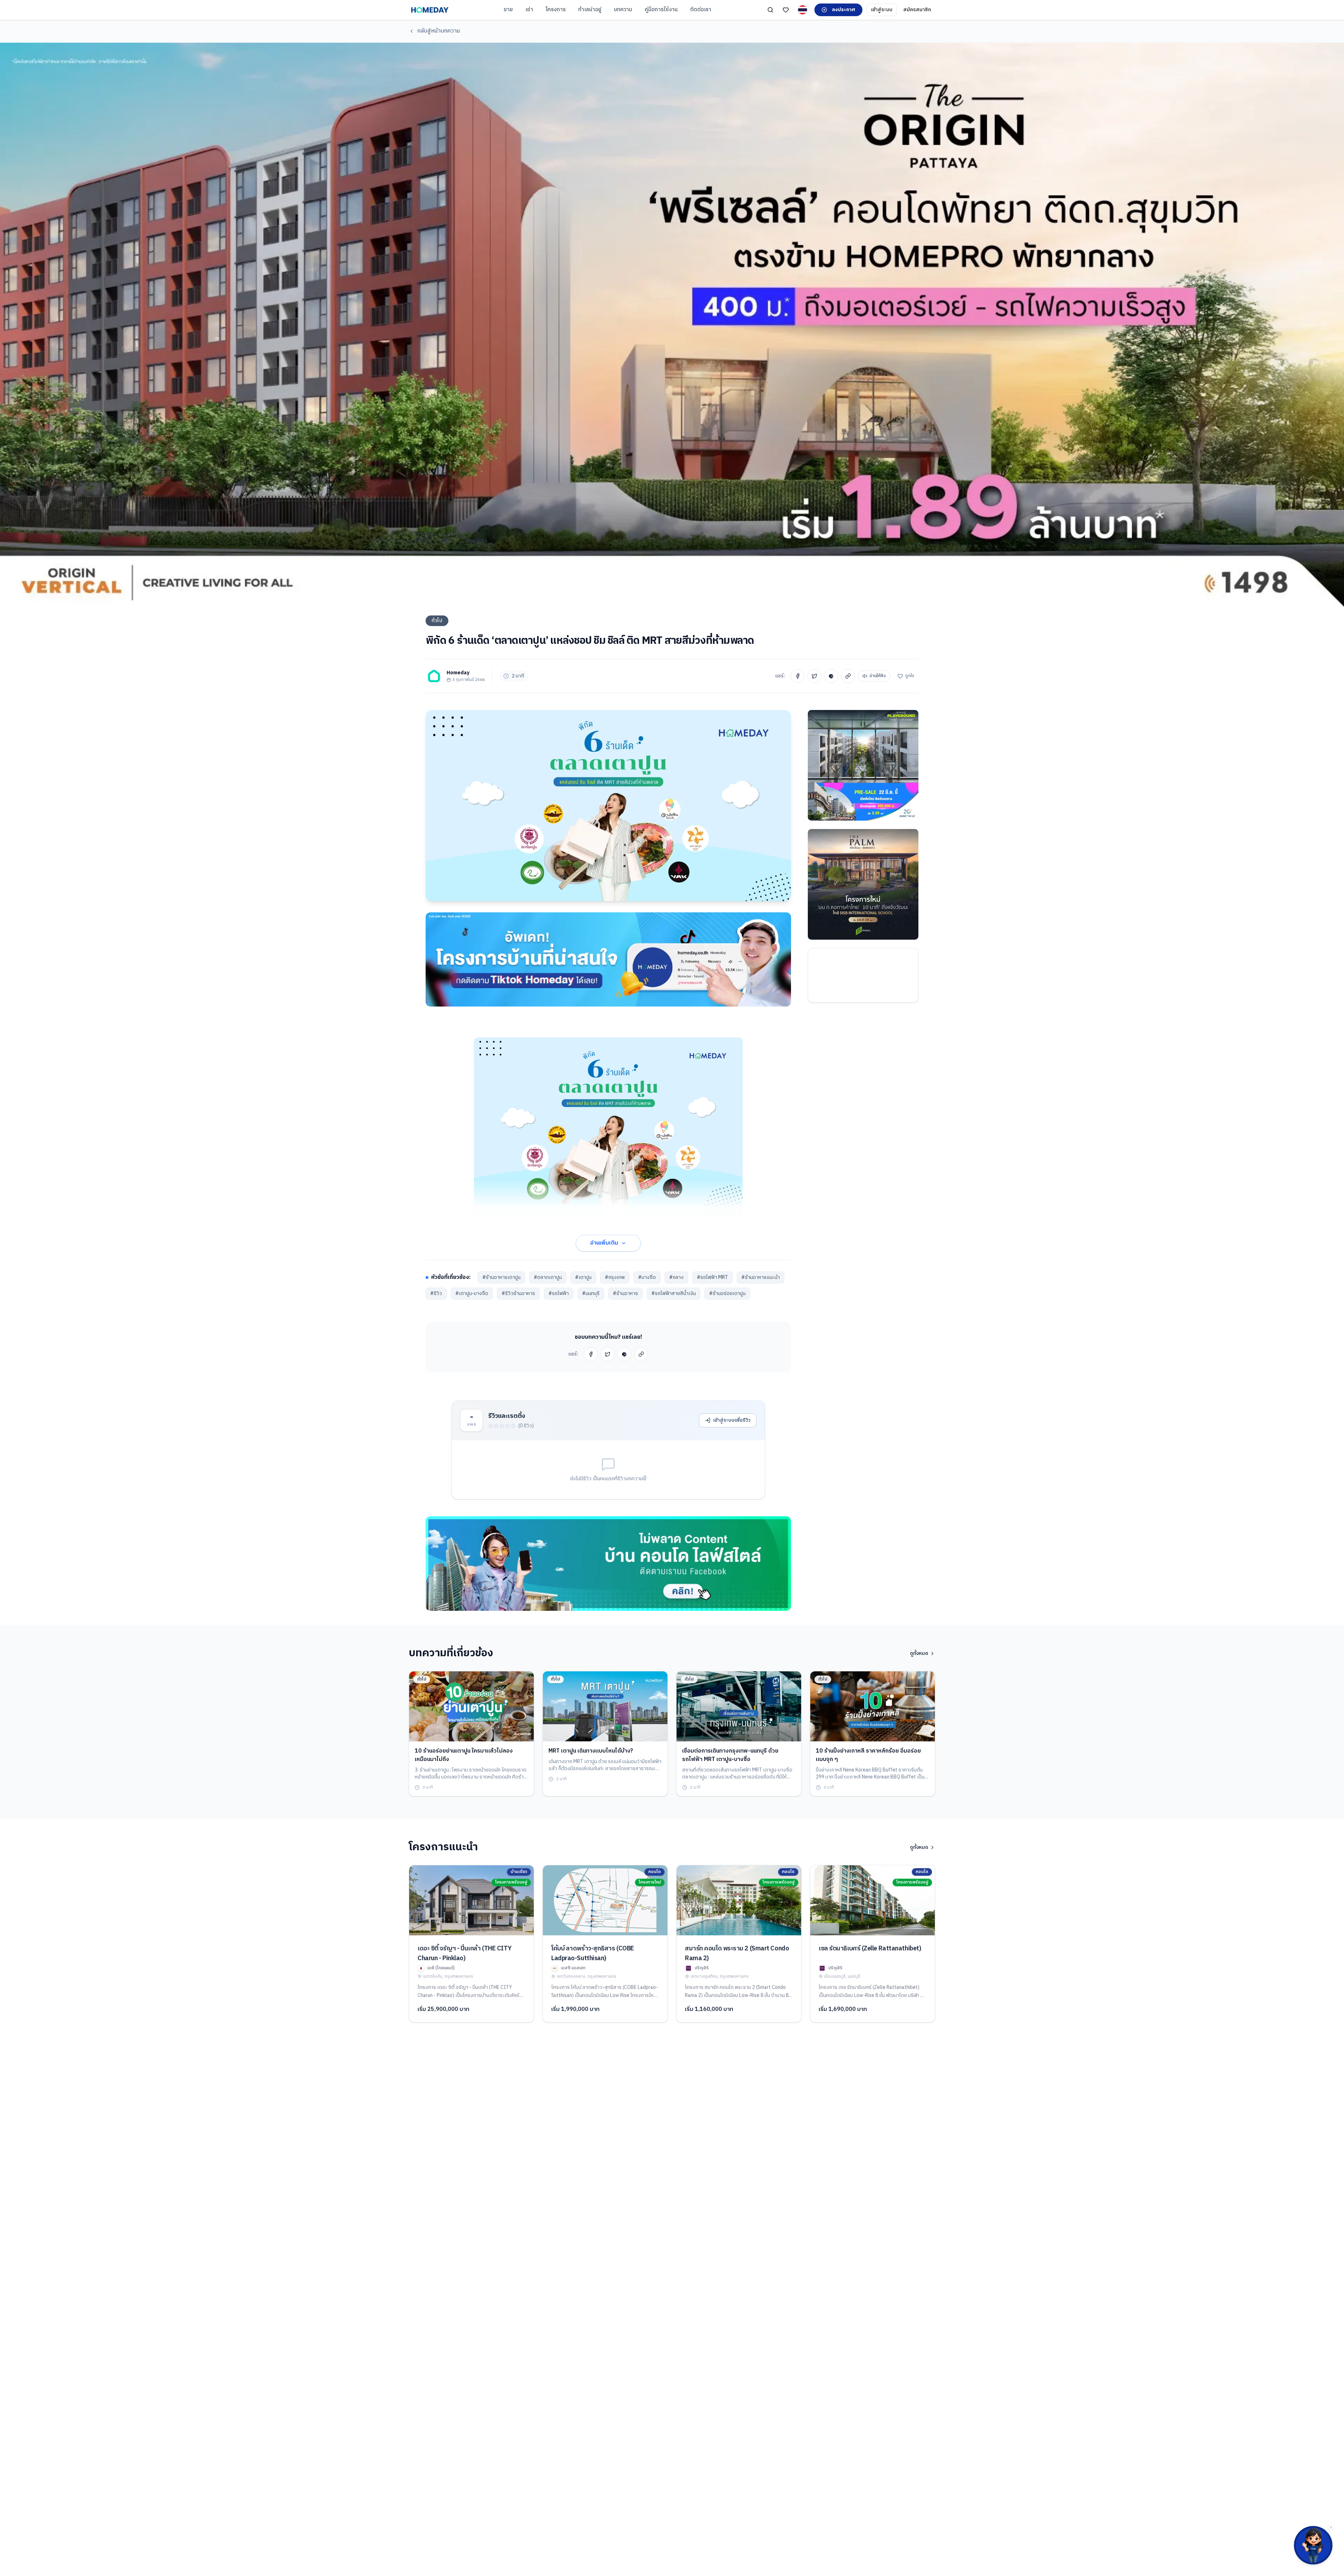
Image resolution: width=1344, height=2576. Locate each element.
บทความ (623, 10)
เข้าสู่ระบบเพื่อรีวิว (732, 1420)
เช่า (529, 10)
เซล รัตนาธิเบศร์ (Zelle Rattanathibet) (870, 1949)
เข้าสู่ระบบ (882, 10)
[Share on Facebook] (798, 676)
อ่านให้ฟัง (878, 676)
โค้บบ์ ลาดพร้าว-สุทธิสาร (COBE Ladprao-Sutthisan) (593, 1954)
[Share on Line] (831, 676)
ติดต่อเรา (701, 10)
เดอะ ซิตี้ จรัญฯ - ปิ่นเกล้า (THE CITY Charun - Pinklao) (464, 1954)
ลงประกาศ (844, 10)
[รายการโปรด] (786, 10)
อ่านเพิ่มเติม (604, 1243)
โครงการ (556, 10)
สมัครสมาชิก (917, 10)
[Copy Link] (848, 676)
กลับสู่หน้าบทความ (439, 31)
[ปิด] (1331, 2527)
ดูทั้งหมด (919, 1653)
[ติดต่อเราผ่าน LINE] (1313, 2545)
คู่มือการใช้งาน (661, 10)
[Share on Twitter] (814, 676)
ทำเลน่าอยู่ (590, 10)
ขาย (508, 10)
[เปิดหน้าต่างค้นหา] (770, 10)
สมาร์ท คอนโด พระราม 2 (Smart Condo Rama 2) (737, 1954)
